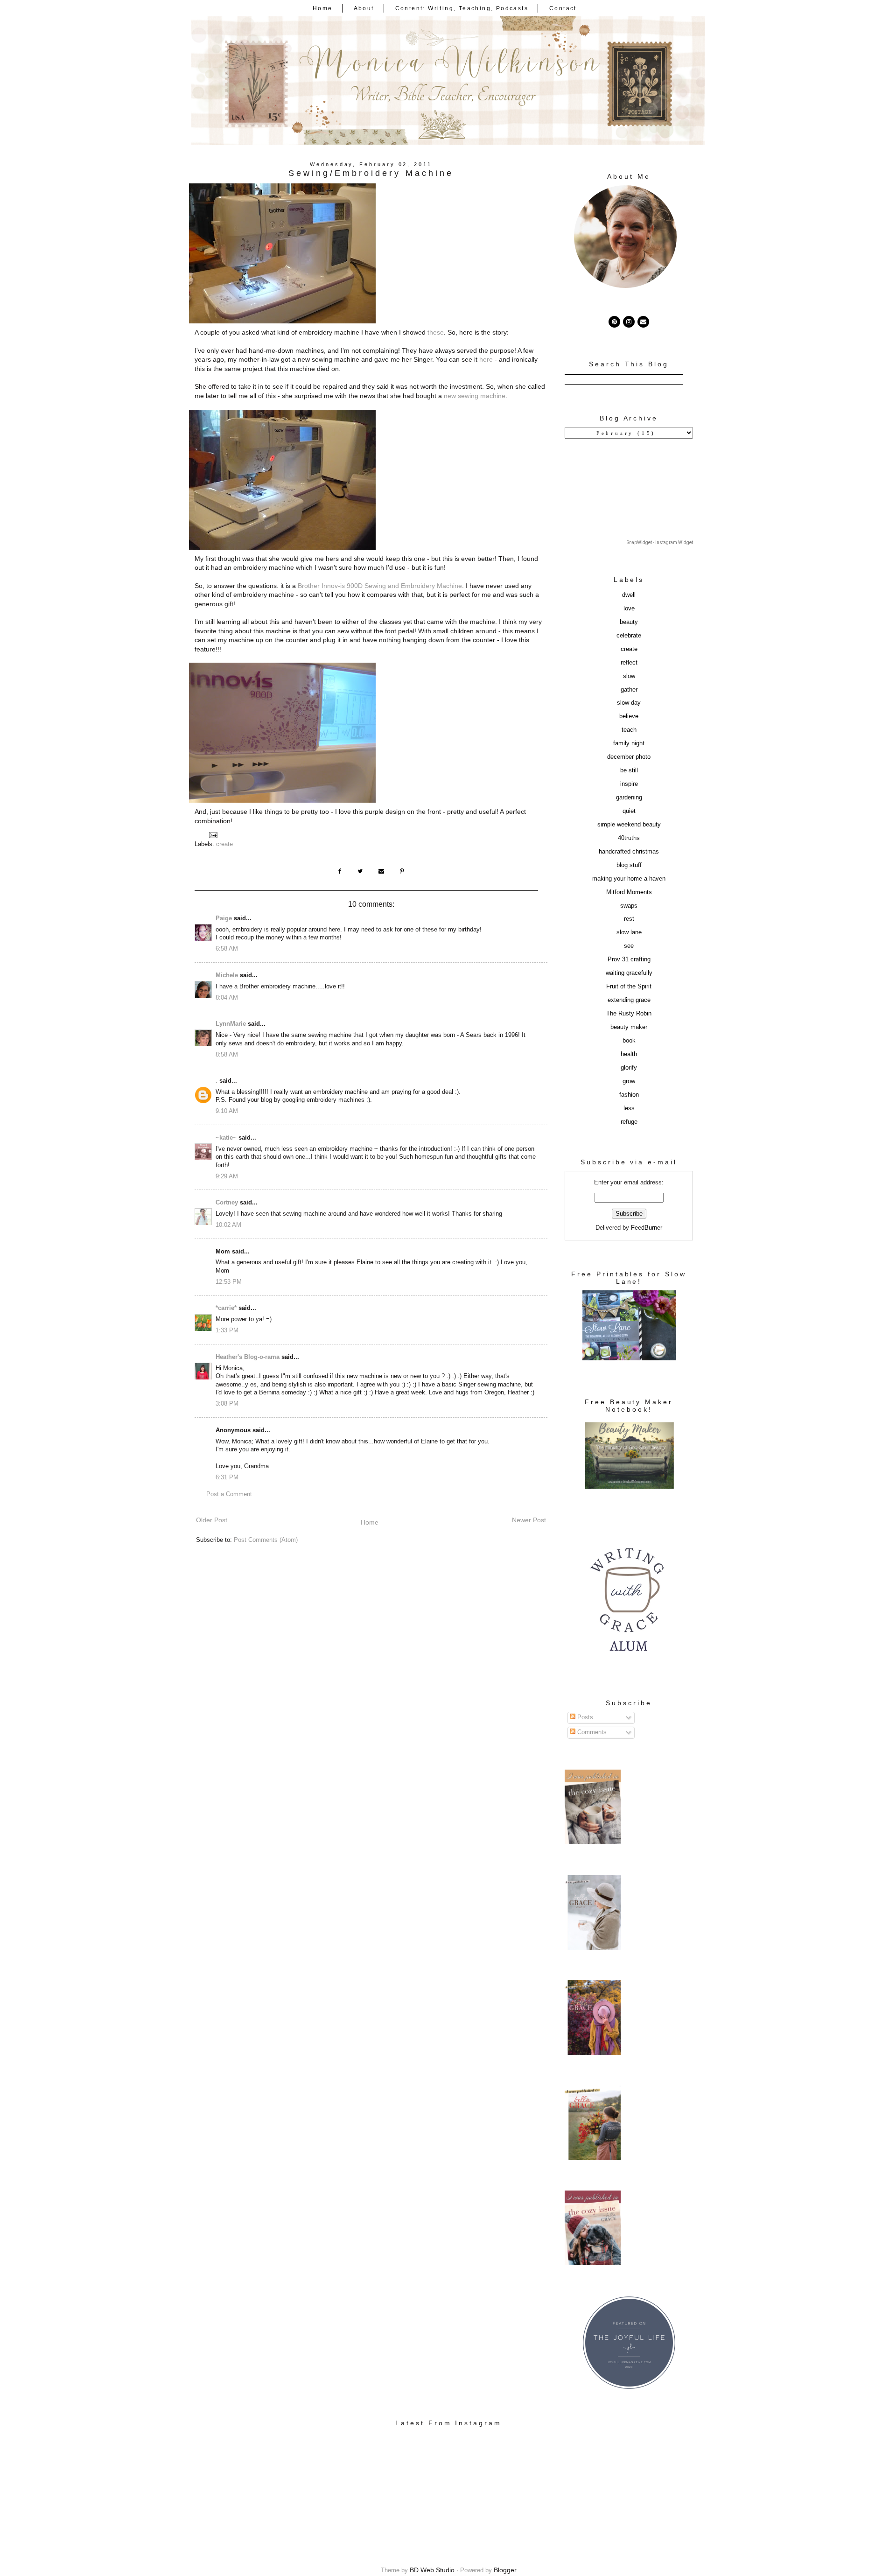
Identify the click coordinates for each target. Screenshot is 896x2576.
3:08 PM (227, 1404)
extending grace (629, 1000)
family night (629, 743)
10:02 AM (228, 1225)
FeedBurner (647, 1228)
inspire (629, 784)
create (224, 844)
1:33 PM (227, 1330)
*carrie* (226, 1308)
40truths (629, 838)
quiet (629, 811)
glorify (629, 1068)
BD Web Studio (432, 2570)
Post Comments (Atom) (266, 1540)
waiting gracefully (629, 973)
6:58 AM (227, 949)
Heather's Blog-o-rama (248, 1357)
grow (629, 1081)
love (629, 609)
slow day (629, 703)
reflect (629, 663)
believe (629, 716)
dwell (629, 595)
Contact (563, 8)
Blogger (505, 2570)
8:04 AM (227, 998)
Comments (591, 1732)
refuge (629, 1122)
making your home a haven (629, 879)
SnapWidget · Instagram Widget (660, 542)
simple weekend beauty (629, 825)
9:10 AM (227, 1111)
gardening (629, 798)
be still (629, 770)
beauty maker (629, 1027)
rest (629, 919)
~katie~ (226, 1138)
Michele (227, 975)
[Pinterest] (614, 322)
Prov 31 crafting (629, 959)
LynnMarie (231, 1024)
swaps (629, 906)
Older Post (212, 1520)
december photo (629, 757)
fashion (629, 1095)
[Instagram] (629, 322)
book (629, 1041)
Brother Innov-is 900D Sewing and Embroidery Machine (380, 586)
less (629, 1108)
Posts (584, 1717)
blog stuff (629, 865)
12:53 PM (229, 1282)
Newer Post (529, 1520)
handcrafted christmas (629, 852)
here (486, 359)
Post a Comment (229, 1494)
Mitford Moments (629, 892)
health (629, 1054)
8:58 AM (227, 1055)
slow (629, 676)
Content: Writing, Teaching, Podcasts (462, 8)
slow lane (629, 932)
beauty (629, 622)
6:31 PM (227, 1477)
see (629, 946)
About (364, 8)
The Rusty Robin (629, 1014)
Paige (224, 918)
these (436, 332)
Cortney (227, 1203)
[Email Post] (213, 835)
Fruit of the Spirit (629, 987)
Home (323, 8)
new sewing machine (475, 396)
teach (629, 730)
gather (629, 690)
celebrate (629, 636)
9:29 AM (227, 1176)
